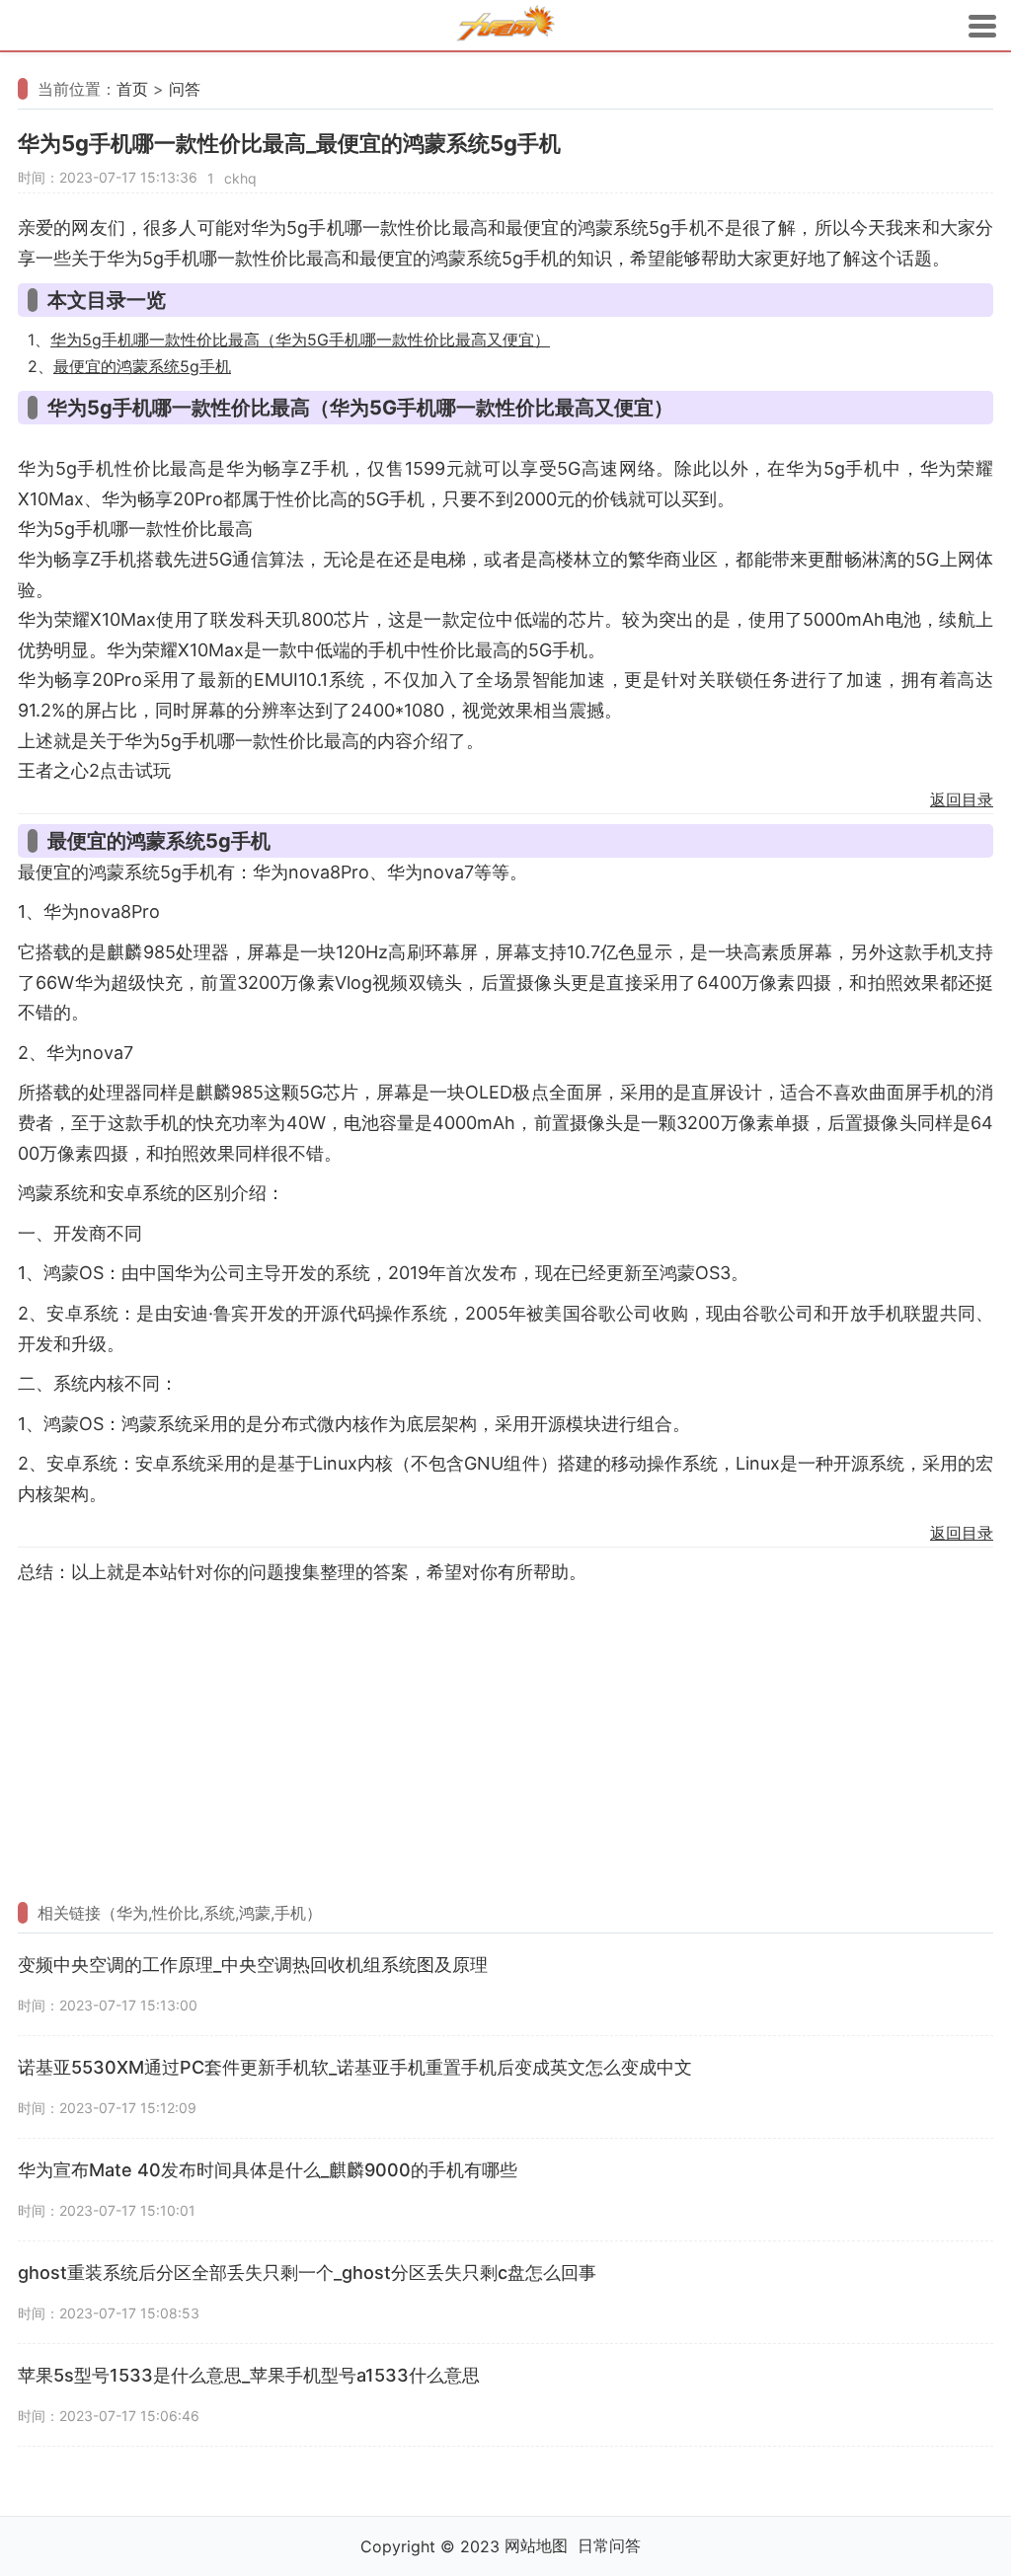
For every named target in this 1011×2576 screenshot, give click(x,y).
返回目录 (962, 799)
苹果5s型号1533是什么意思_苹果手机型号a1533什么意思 (249, 2375)
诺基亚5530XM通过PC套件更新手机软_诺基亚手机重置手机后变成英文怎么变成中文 (355, 2067)
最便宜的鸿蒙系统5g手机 (142, 366)
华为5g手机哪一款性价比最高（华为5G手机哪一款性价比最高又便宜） (300, 340)
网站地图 (536, 2545)
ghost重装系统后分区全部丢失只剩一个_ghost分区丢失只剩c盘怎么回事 (307, 2273)
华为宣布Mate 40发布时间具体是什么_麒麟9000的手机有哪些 (268, 2170)
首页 (132, 89)
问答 (185, 89)
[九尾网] (505, 26)
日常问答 (609, 2545)
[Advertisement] (505, 1735)
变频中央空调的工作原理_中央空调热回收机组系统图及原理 (253, 1965)
